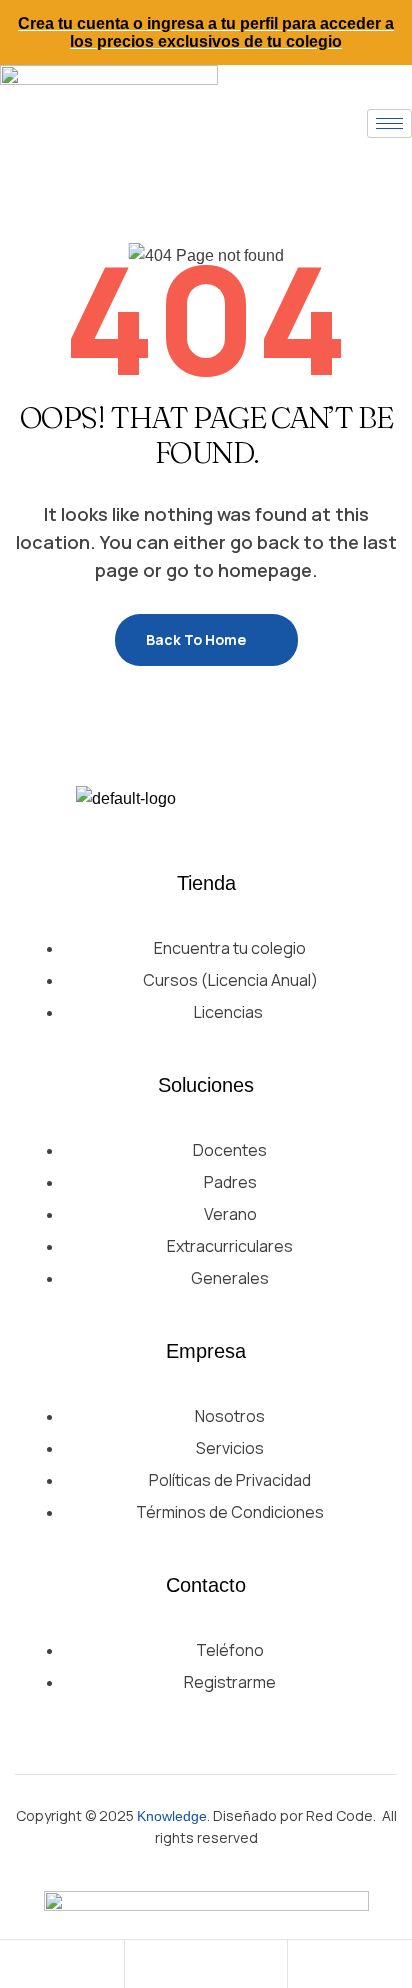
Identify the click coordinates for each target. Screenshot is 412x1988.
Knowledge (172, 1816)
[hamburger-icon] (389, 123)
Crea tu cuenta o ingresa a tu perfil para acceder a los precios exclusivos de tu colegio (206, 32)
